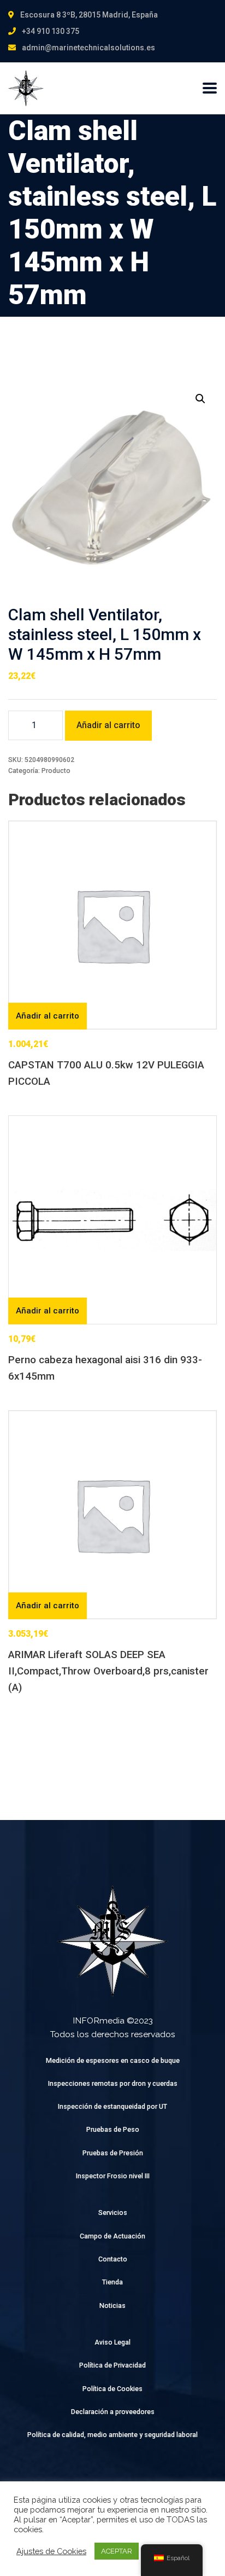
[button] (200, 399)
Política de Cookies (112, 2389)
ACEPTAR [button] (117, 2551)
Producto (56, 771)
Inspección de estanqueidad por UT (112, 2106)
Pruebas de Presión (113, 2153)
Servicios (113, 2212)
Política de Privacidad (112, 2365)
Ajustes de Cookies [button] (51, 2551)
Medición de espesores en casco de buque (113, 2060)
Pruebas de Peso (113, 2129)
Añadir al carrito (108, 725)
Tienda (112, 2282)
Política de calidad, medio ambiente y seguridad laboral (112, 2435)
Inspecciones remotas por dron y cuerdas (113, 2083)
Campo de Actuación (112, 2236)
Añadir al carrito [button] (48, 1016)
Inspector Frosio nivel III (113, 2176)
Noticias (112, 2305)
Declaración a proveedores (113, 2412)
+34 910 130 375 (51, 31)
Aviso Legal (112, 2342)
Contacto (113, 2259)
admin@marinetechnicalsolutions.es (88, 48)
